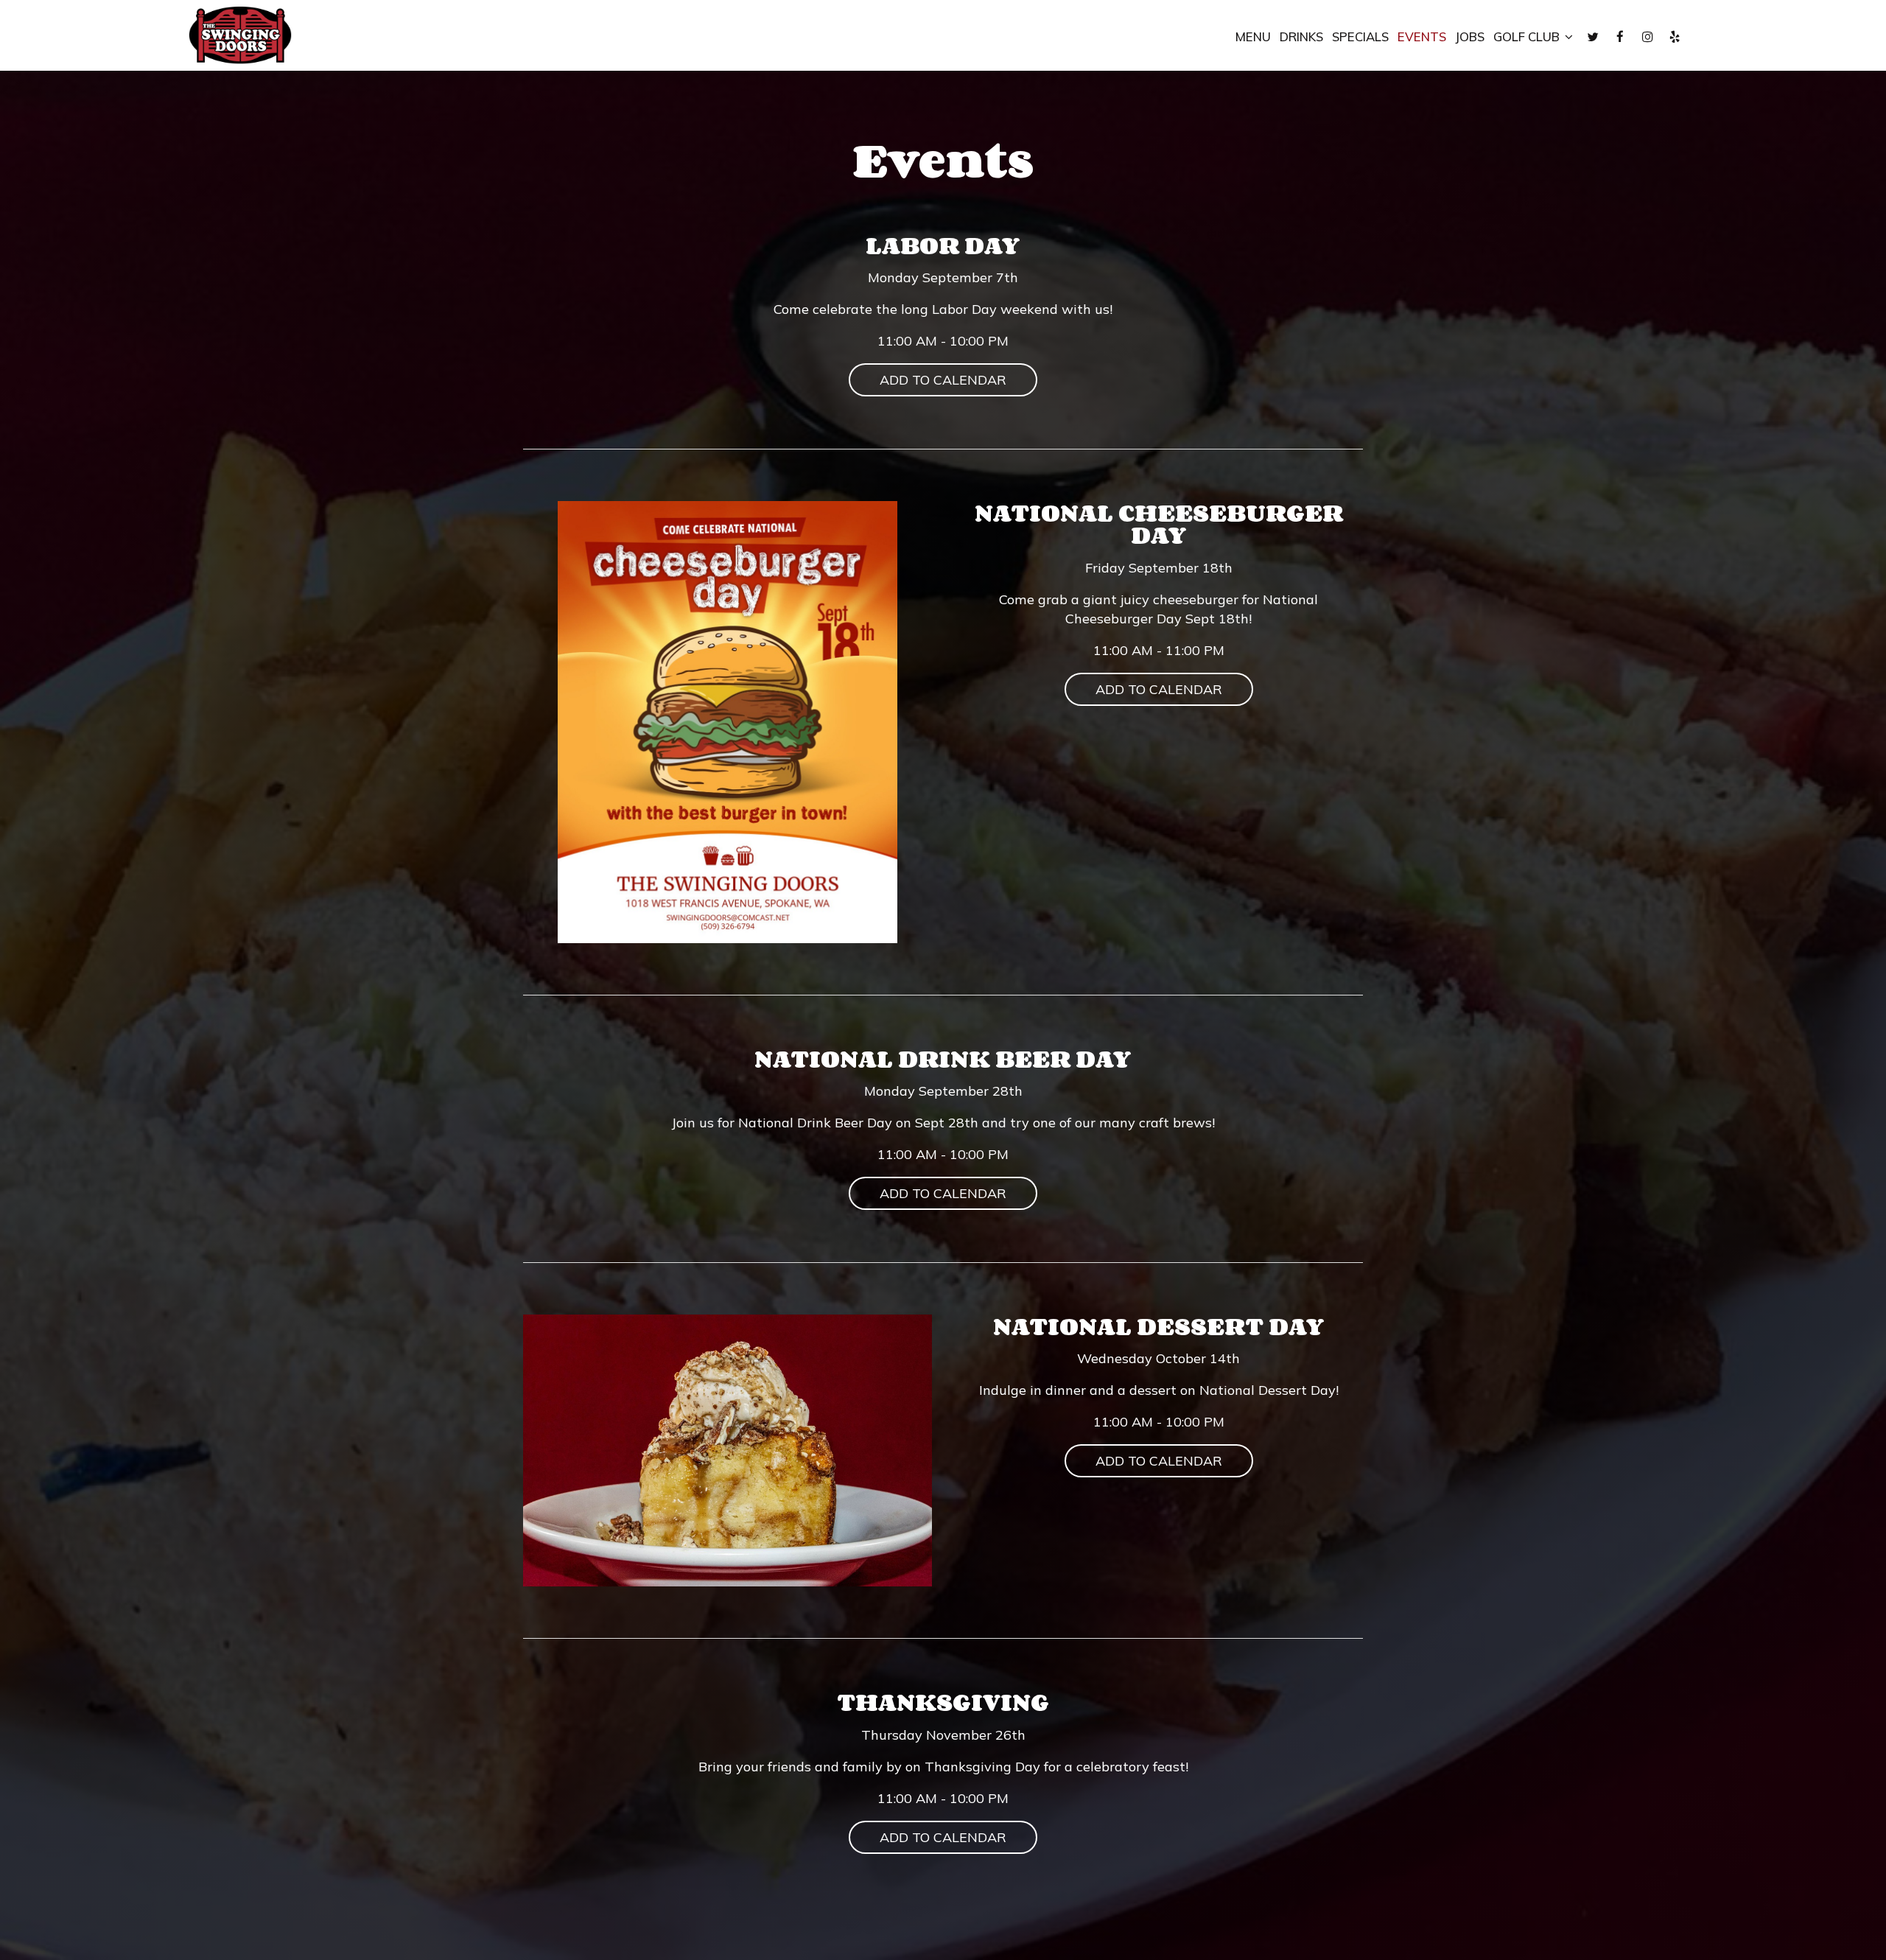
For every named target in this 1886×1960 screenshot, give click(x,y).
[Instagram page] (1647, 37)
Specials (1360, 37)
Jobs (1470, 37)
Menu (1253, 37)
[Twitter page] (1593, 37)
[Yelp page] (1675, 37)
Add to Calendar (943, 380)
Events (1422, 37)
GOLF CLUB (1528, 37)
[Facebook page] (1620, 37)
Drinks (1301, 37)
